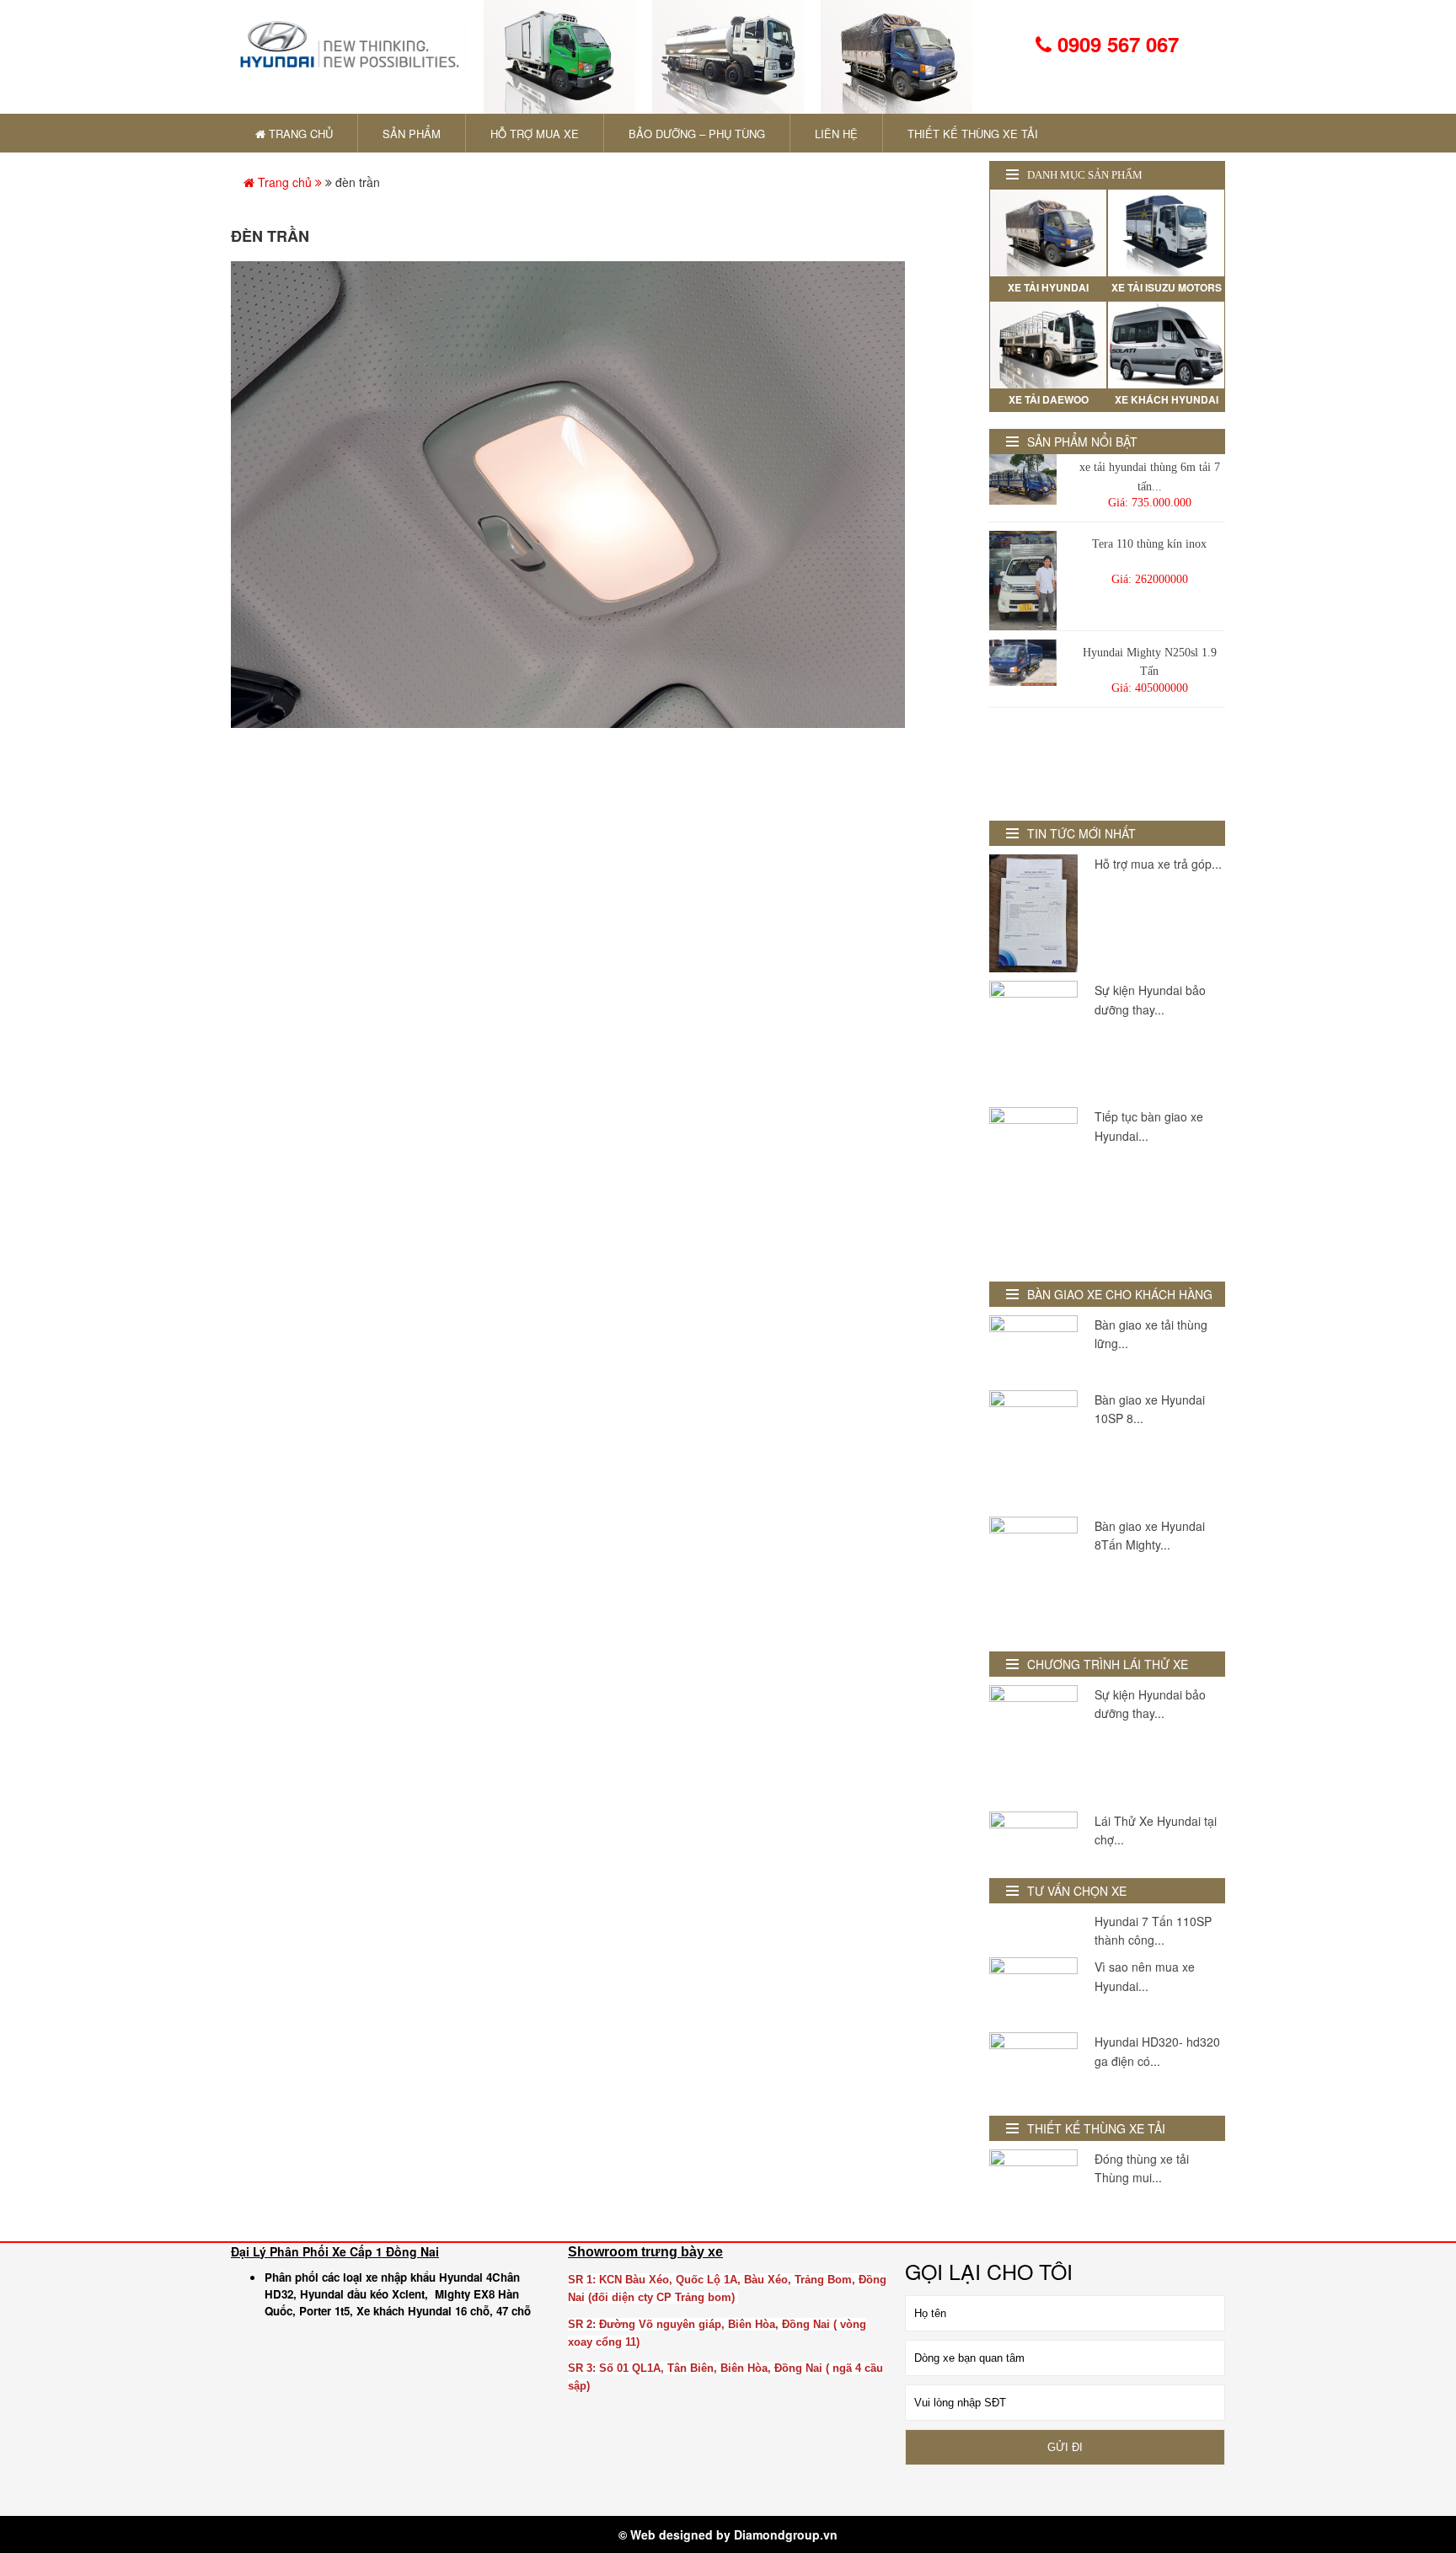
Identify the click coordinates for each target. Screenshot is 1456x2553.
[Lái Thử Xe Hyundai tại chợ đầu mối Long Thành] (1033, 1836)
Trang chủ (285, 182)
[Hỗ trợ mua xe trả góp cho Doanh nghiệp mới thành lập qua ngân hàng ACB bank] (1033, 913)
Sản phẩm (412, 134)
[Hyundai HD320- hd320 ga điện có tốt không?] (1033, 2066)
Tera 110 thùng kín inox (1149, 544)
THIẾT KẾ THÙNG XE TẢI (973, 134)
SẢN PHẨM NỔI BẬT (1082, 442)
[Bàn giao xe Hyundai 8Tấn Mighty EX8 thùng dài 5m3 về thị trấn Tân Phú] (1033, 1576)
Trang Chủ (299, 134)
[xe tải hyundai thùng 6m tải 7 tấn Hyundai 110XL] (1023, 479)
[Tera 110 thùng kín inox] (1023, 581)
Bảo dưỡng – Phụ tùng (697, 134)
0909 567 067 (1115, 44)
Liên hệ (836, 134)
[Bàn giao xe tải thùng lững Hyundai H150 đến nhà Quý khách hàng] (1033, 1349)
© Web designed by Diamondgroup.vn (728, 2534)
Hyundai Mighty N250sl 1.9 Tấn (1150, 662)
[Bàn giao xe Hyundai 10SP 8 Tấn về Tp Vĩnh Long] (1033, 1449)
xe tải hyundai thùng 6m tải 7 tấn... (1150, 476)
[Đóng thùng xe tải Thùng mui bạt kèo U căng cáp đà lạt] (1033, 2183)
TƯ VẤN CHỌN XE (1077, 1891)
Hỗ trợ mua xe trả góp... (1158, 864)
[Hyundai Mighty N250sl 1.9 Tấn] (1023, 663)
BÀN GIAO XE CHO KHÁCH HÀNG (1120, 1294)
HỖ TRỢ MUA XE (535, 134)
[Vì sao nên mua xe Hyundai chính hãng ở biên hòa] (1033, 1991)
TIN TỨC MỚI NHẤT (1081, 833)
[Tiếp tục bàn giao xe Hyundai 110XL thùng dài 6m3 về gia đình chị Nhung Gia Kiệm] (1033, 1186)
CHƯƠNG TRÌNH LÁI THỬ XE (1108, 1664)
